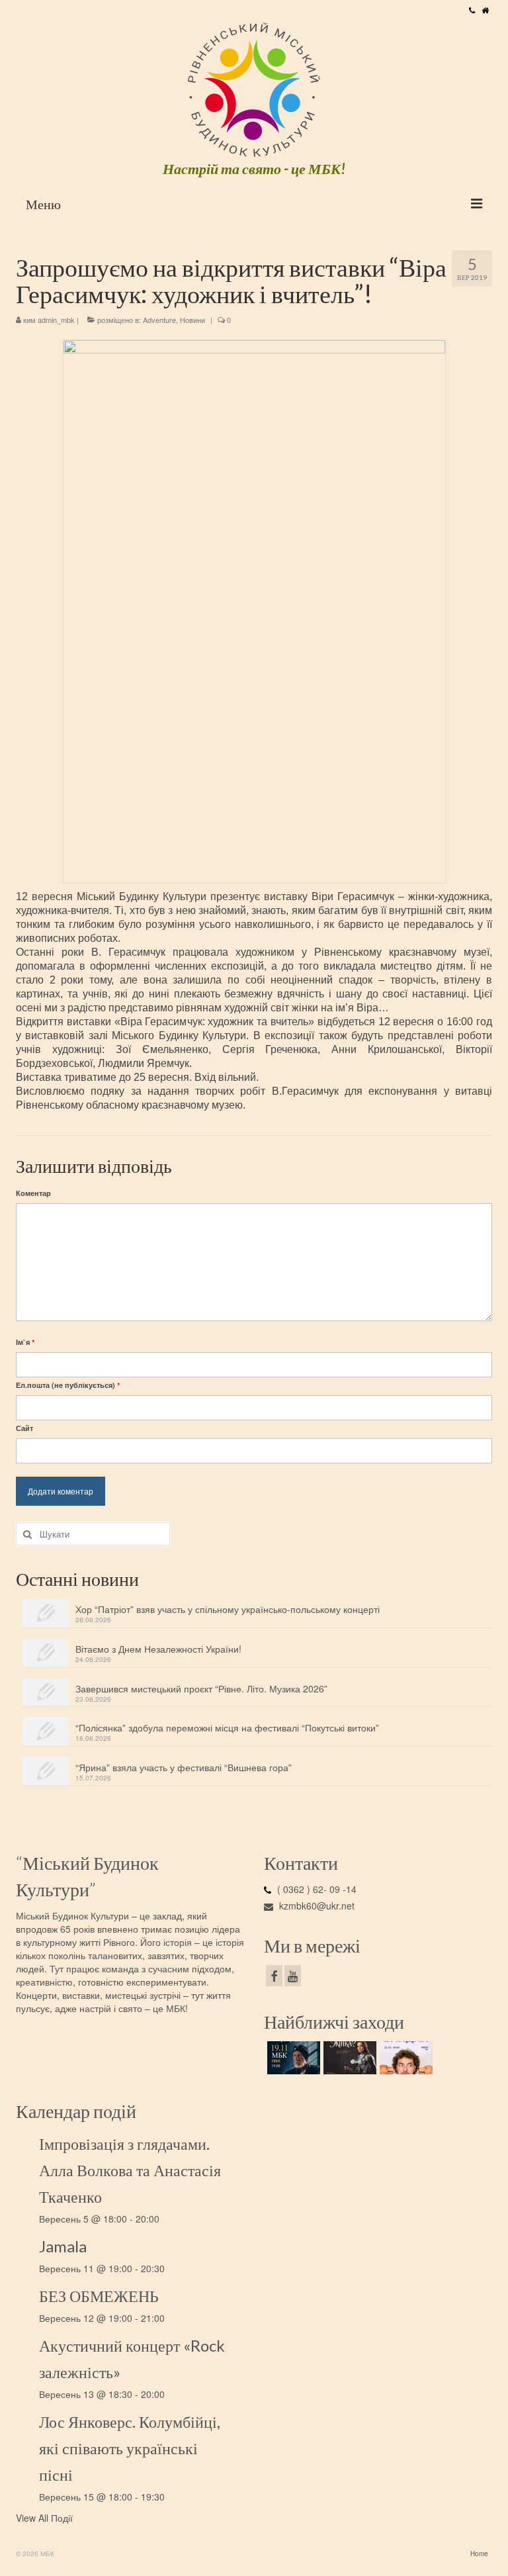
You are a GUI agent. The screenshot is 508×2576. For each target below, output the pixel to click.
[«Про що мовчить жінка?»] (348, 2058)
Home (479, 2553)
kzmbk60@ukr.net (316, 1906)
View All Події (44, 2518)
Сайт (24, 1428)
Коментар (33, 1193)
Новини (192, 320)
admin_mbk (56, 320)
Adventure (159, 320)
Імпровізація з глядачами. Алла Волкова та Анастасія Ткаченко (130, 2170)
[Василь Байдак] (404, 2058)
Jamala (63, 2246)
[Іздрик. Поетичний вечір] (292, 2058)
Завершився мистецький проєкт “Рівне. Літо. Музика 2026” (201, 1688)
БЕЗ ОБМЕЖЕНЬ (99, 2296)
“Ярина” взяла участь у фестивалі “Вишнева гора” (184, 1767)
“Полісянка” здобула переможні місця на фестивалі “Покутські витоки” (227, 1727)
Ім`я (25, 1342)
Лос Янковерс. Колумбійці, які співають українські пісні (130, 2448)
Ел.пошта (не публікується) (68, 1385)
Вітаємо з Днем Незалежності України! (158, 1649)
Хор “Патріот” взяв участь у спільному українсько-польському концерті (228, 1609)
